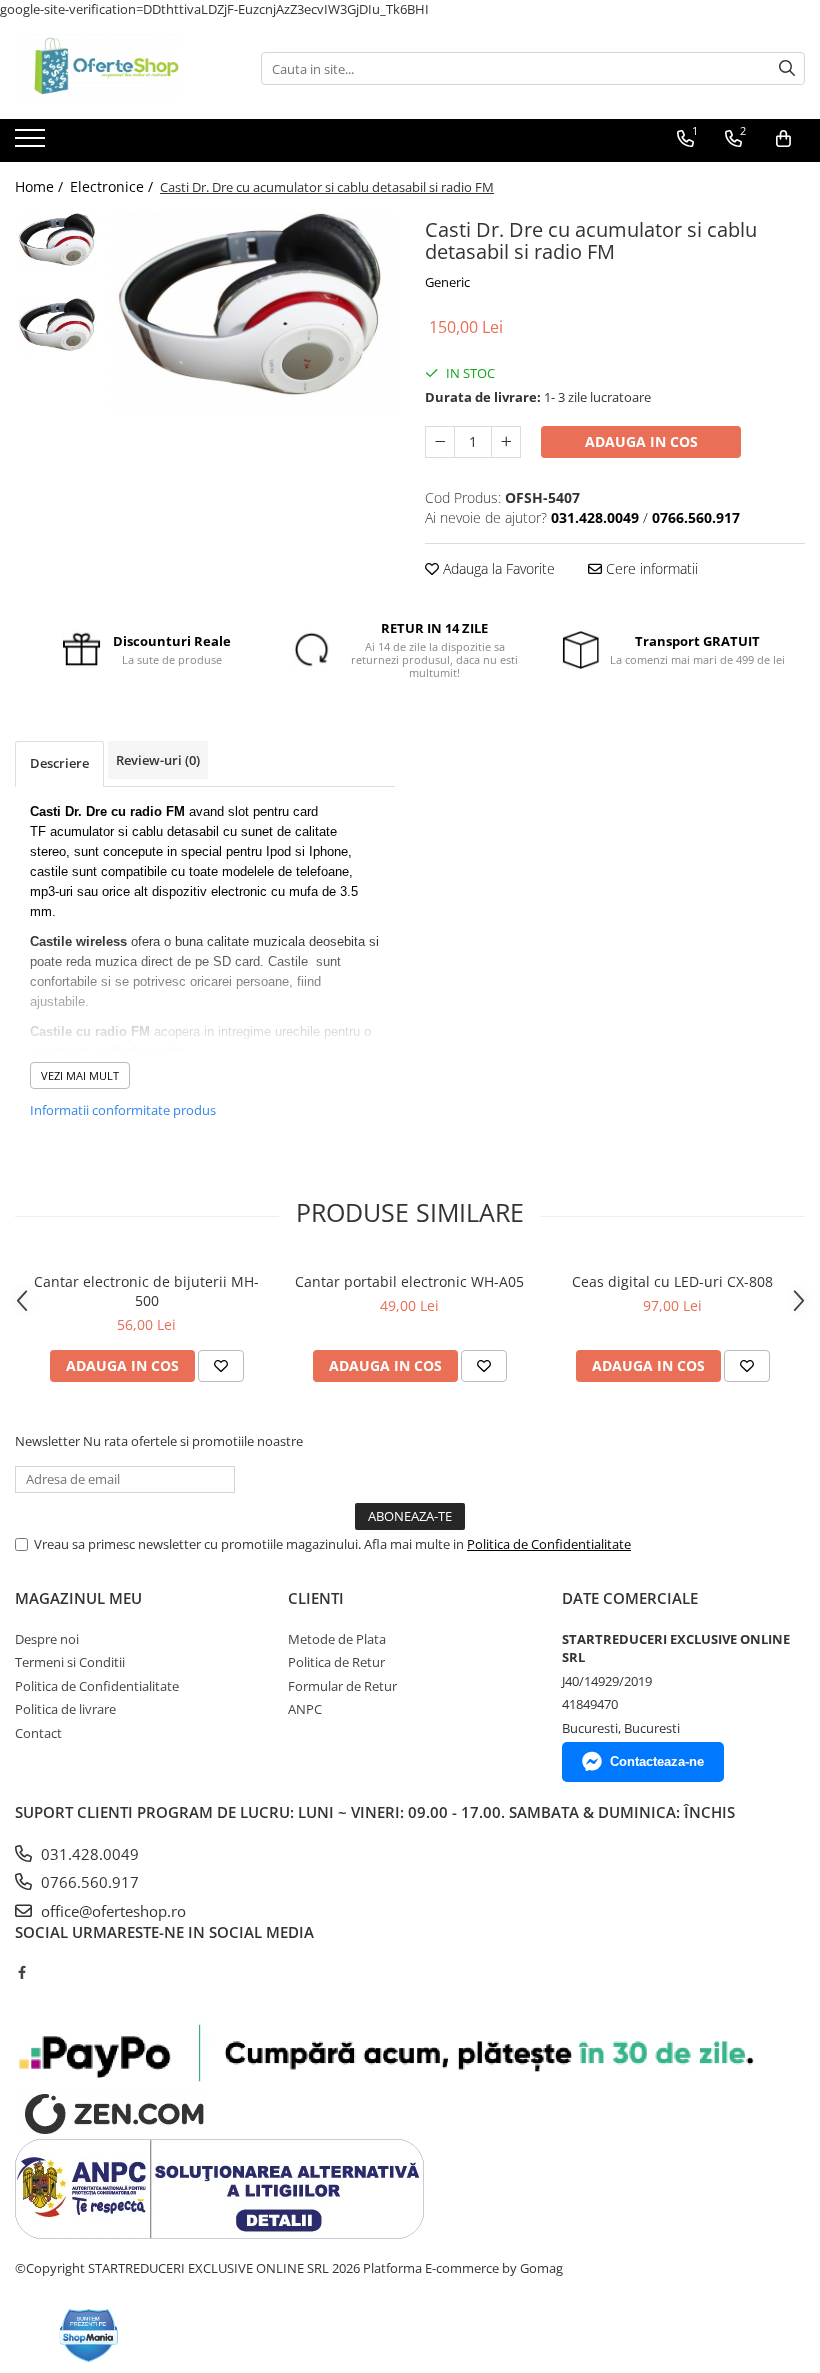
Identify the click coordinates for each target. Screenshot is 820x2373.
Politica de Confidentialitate (549, 1544)
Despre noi (47, 1639)
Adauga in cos (641, 441)
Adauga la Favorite (497, 568)
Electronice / (113, 186)
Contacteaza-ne (657, 1761)
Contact (38, 1733)
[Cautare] (787, 68)
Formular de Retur (342, 1686)
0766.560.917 (88, 1882)
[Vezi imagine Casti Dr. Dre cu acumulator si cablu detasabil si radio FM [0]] (57, 242)
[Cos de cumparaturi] (783, 139)
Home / (41, 186)
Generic (447, 282)
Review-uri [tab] (158, 760)
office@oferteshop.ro (111, 1911)
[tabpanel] (252, 313)
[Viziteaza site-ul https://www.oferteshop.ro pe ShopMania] (89, 2335)
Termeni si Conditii (70, 1662)
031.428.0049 (88, 1854)
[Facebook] (21, 1972)
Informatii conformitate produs (123, 1110)
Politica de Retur (336, 1662)
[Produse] (32, 144)
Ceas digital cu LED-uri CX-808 (672, 1281)
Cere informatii (650, 568)
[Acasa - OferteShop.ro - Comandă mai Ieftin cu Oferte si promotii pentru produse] (115, 69)
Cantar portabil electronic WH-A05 (409, 1281)
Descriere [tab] (59, 763)
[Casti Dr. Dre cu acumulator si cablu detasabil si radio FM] (252, 313)
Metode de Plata (337, 1639)
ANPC (305, 1709)
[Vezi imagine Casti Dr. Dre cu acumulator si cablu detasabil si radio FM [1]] (57, 327)
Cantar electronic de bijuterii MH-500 (146, 1291)
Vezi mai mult (80, 1075)
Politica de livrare (65, 1709)
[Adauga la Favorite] (221, 1366)
